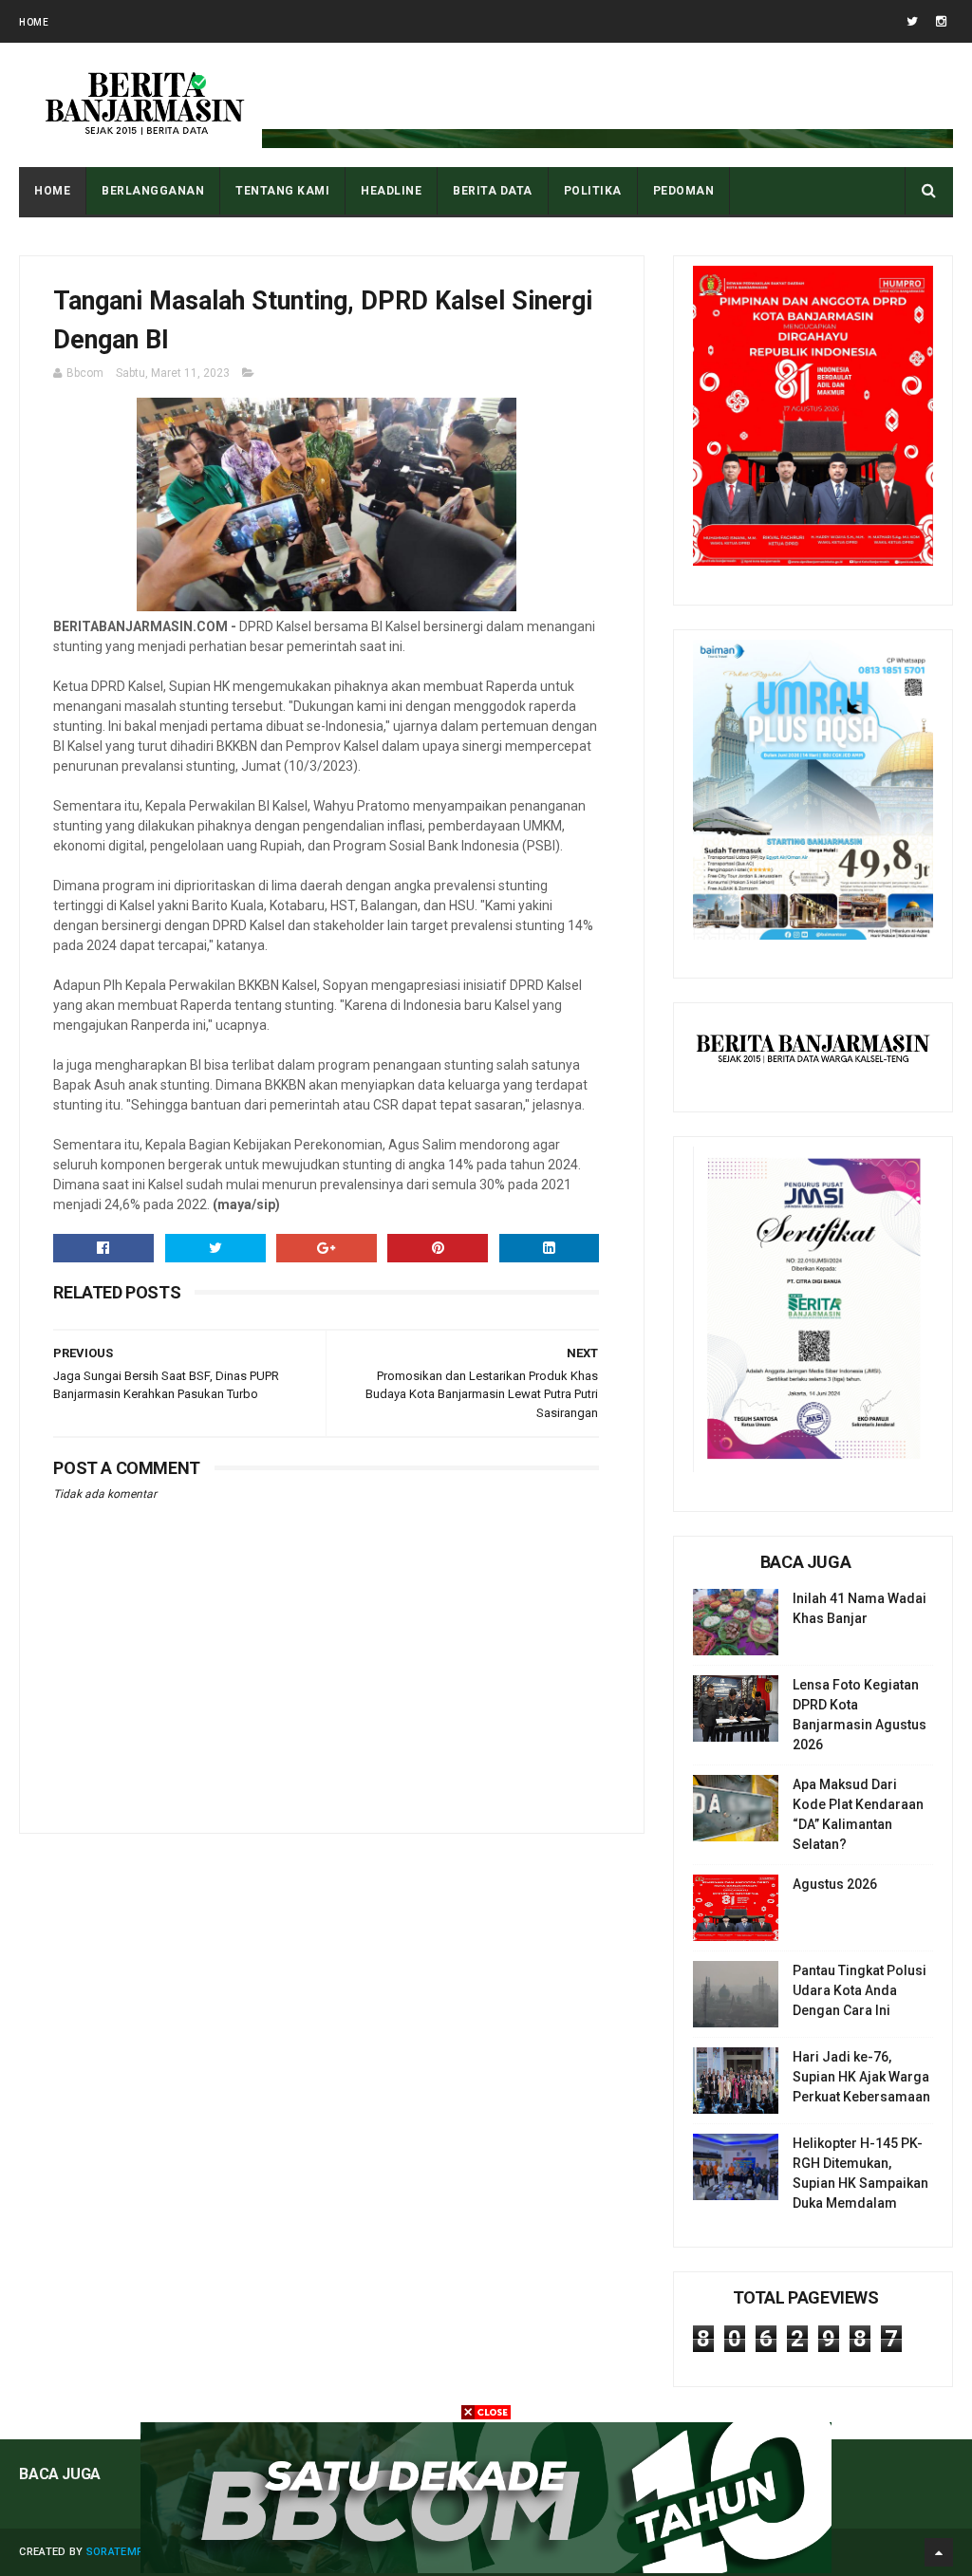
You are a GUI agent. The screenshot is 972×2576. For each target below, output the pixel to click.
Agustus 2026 (835, 1884)
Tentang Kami (282, 191)
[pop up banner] (486, 2568)
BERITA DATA (493, 191)
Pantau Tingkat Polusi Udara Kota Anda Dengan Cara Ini (860, 1990)
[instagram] (941, 21)
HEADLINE (391, 191)
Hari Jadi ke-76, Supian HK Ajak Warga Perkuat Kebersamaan (861, 2077)
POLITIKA (593, 191)
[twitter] (912, 21)
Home (34, 22)
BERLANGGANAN (153, 191)
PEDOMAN (684, 191)
